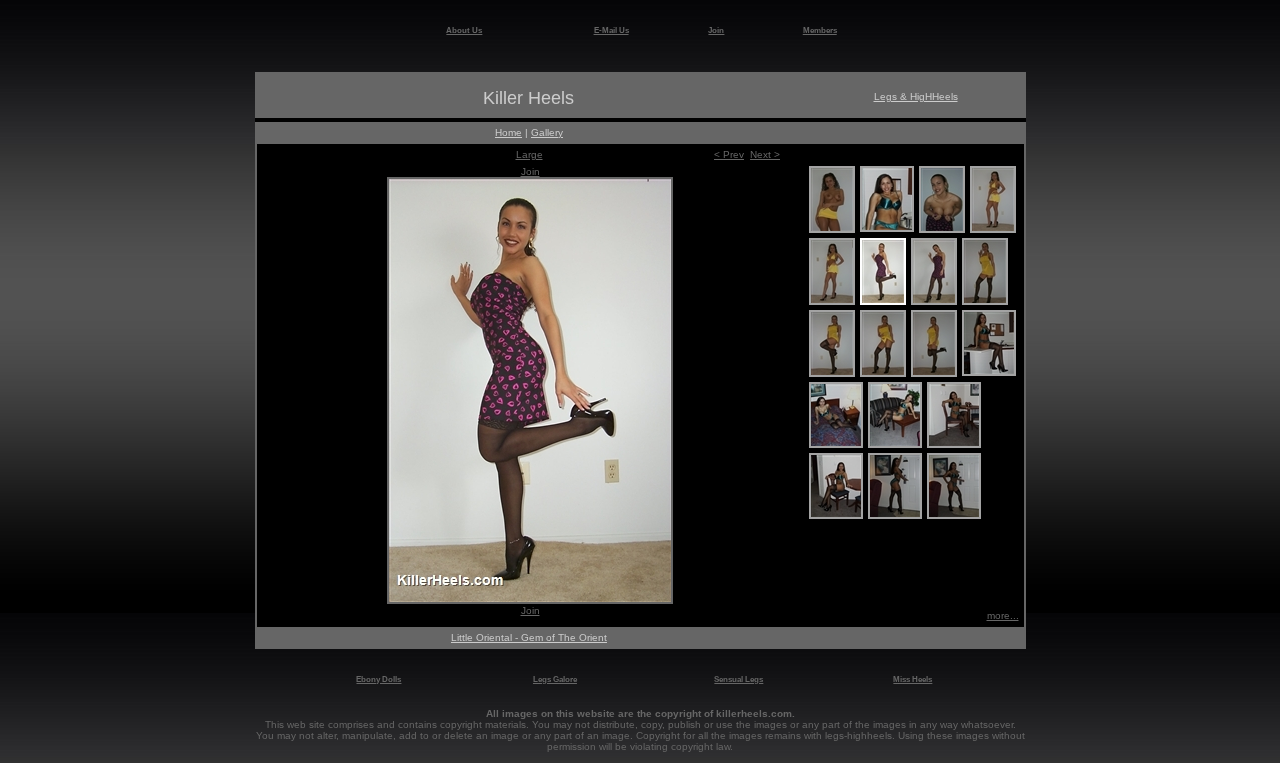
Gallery (547, 132)
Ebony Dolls (378, 679)
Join (716, 30)
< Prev (729, 154)
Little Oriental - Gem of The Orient (529, 637)
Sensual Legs (738, 679)
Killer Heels (528, 98)
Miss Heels (912, 679)
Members (820, 30)
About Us (464, 30)
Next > (765, 154)
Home (508, 132)
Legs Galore (555, 679)
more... (1003, 615)
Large (529, 154)
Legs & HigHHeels (916, 96)
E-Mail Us (611, 30)
